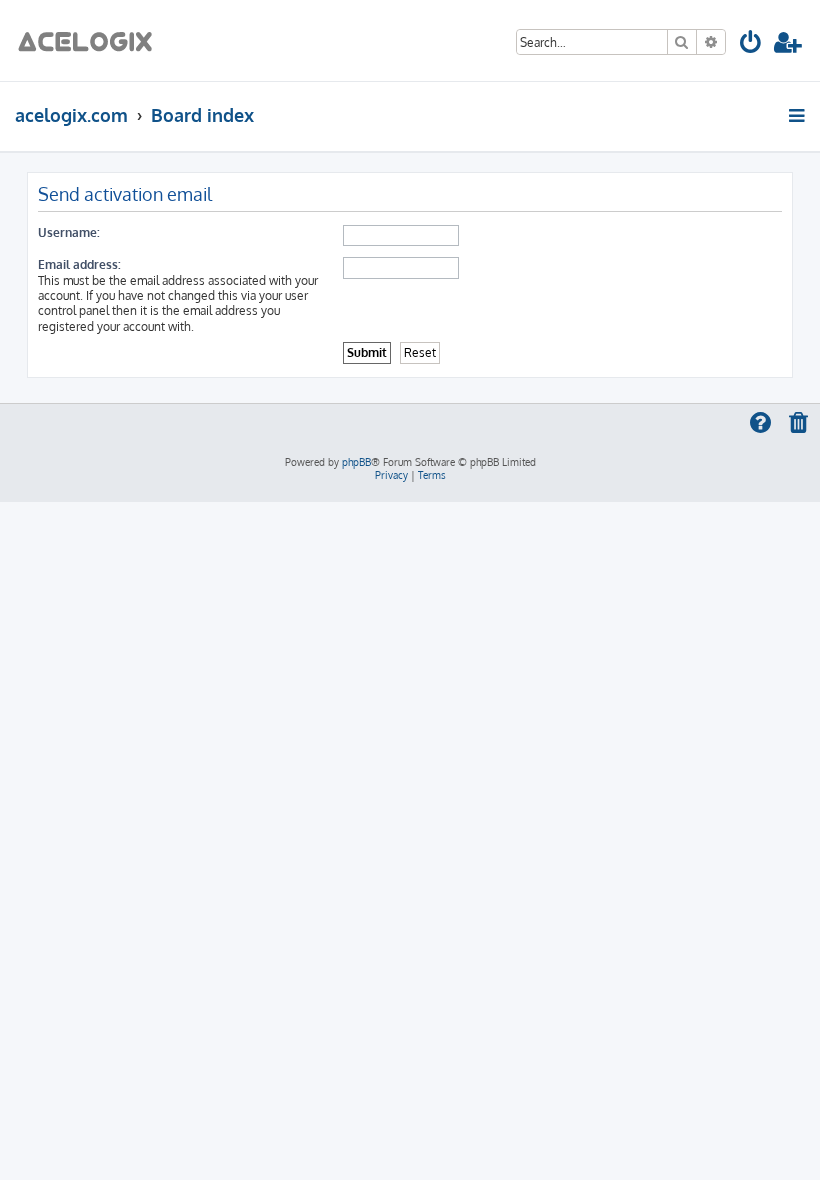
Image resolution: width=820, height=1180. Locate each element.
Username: (69, 232)
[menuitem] (751, 45)
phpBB (356, 462)
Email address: (79, 264)
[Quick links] (798, 115)
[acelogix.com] (91, 40)
